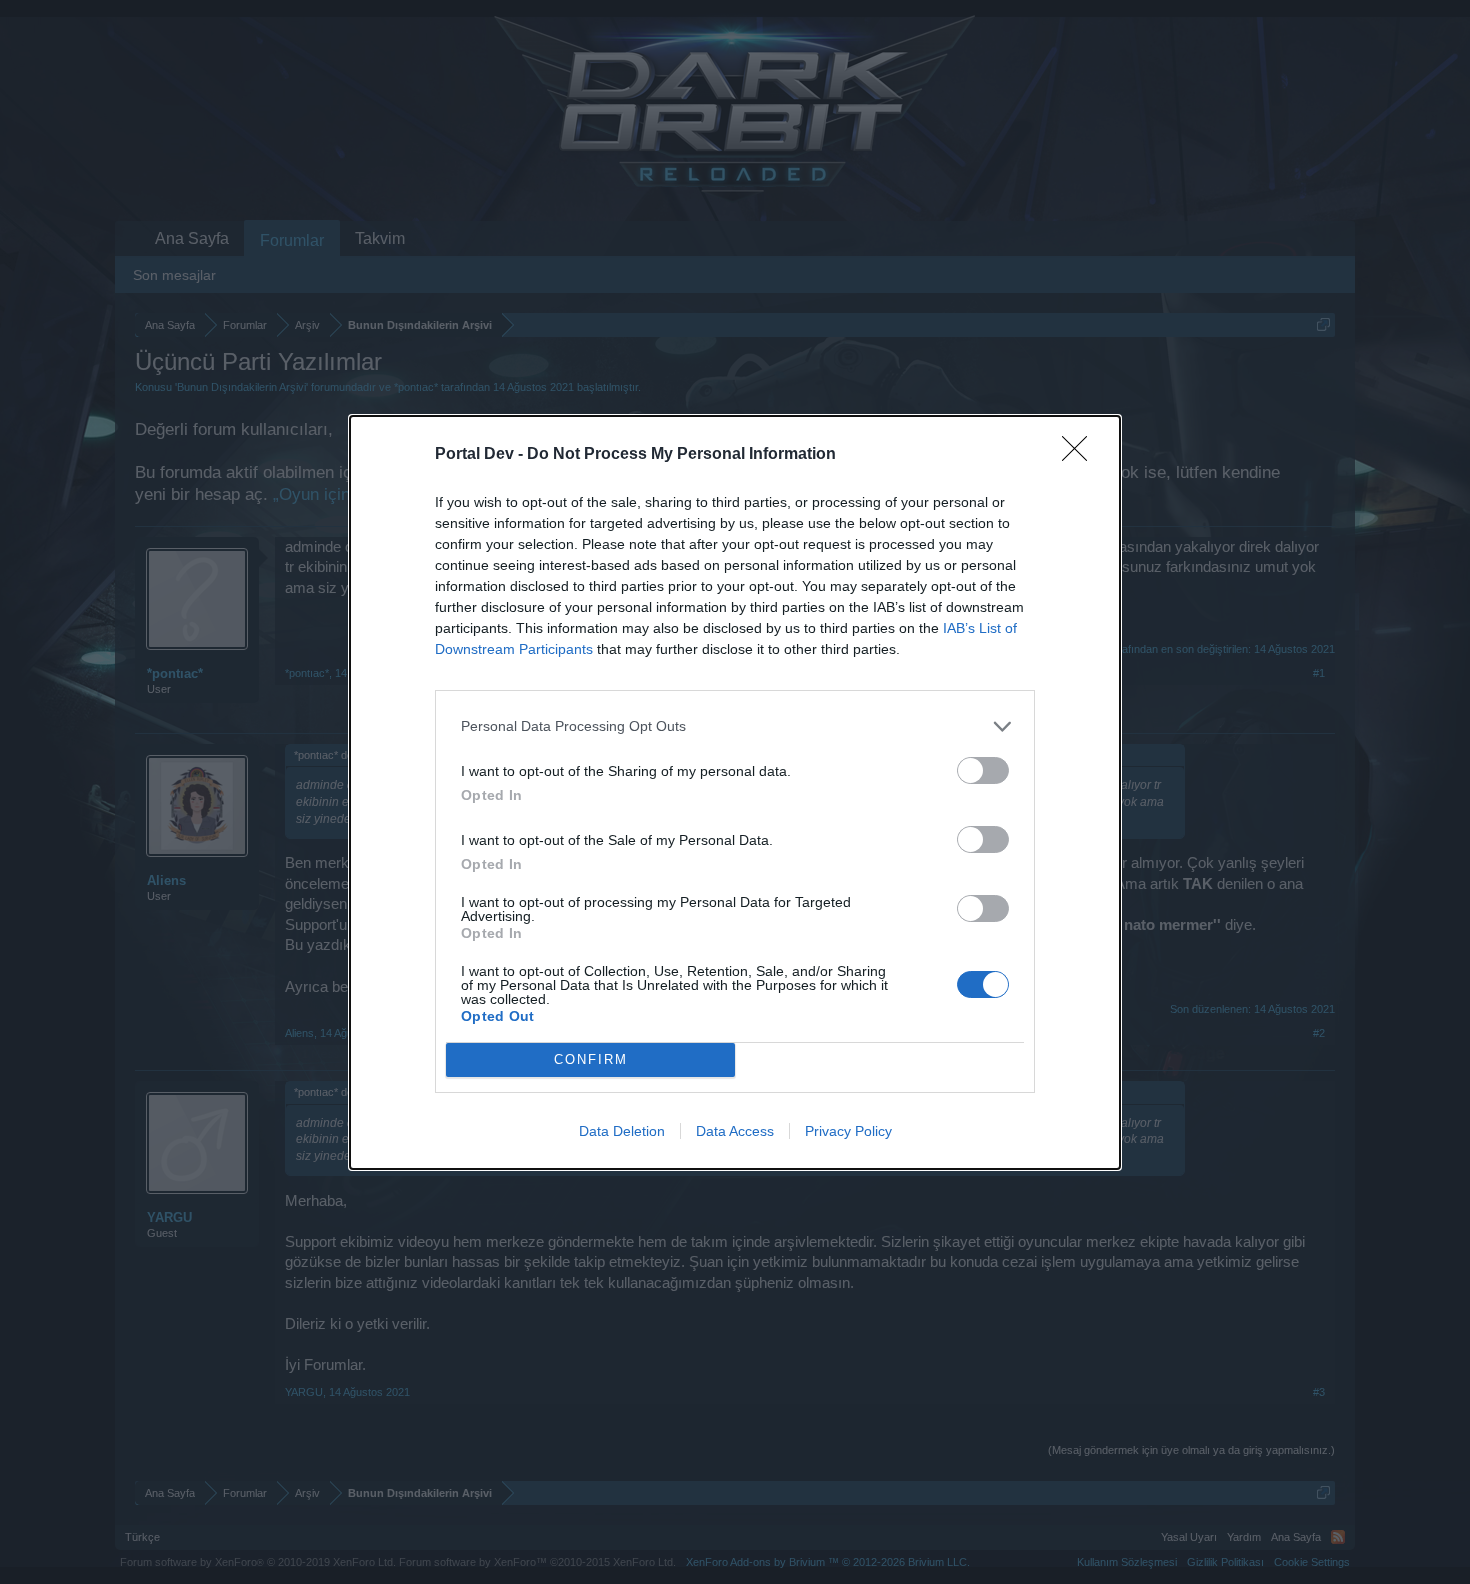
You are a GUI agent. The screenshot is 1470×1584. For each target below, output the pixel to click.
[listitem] (735, 726)
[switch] (983, 770)
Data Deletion (622, 1131)
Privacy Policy (848, 1131)
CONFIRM (591, 1059)
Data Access (735, 1131)
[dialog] (735, 792)
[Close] (1081, 455)
